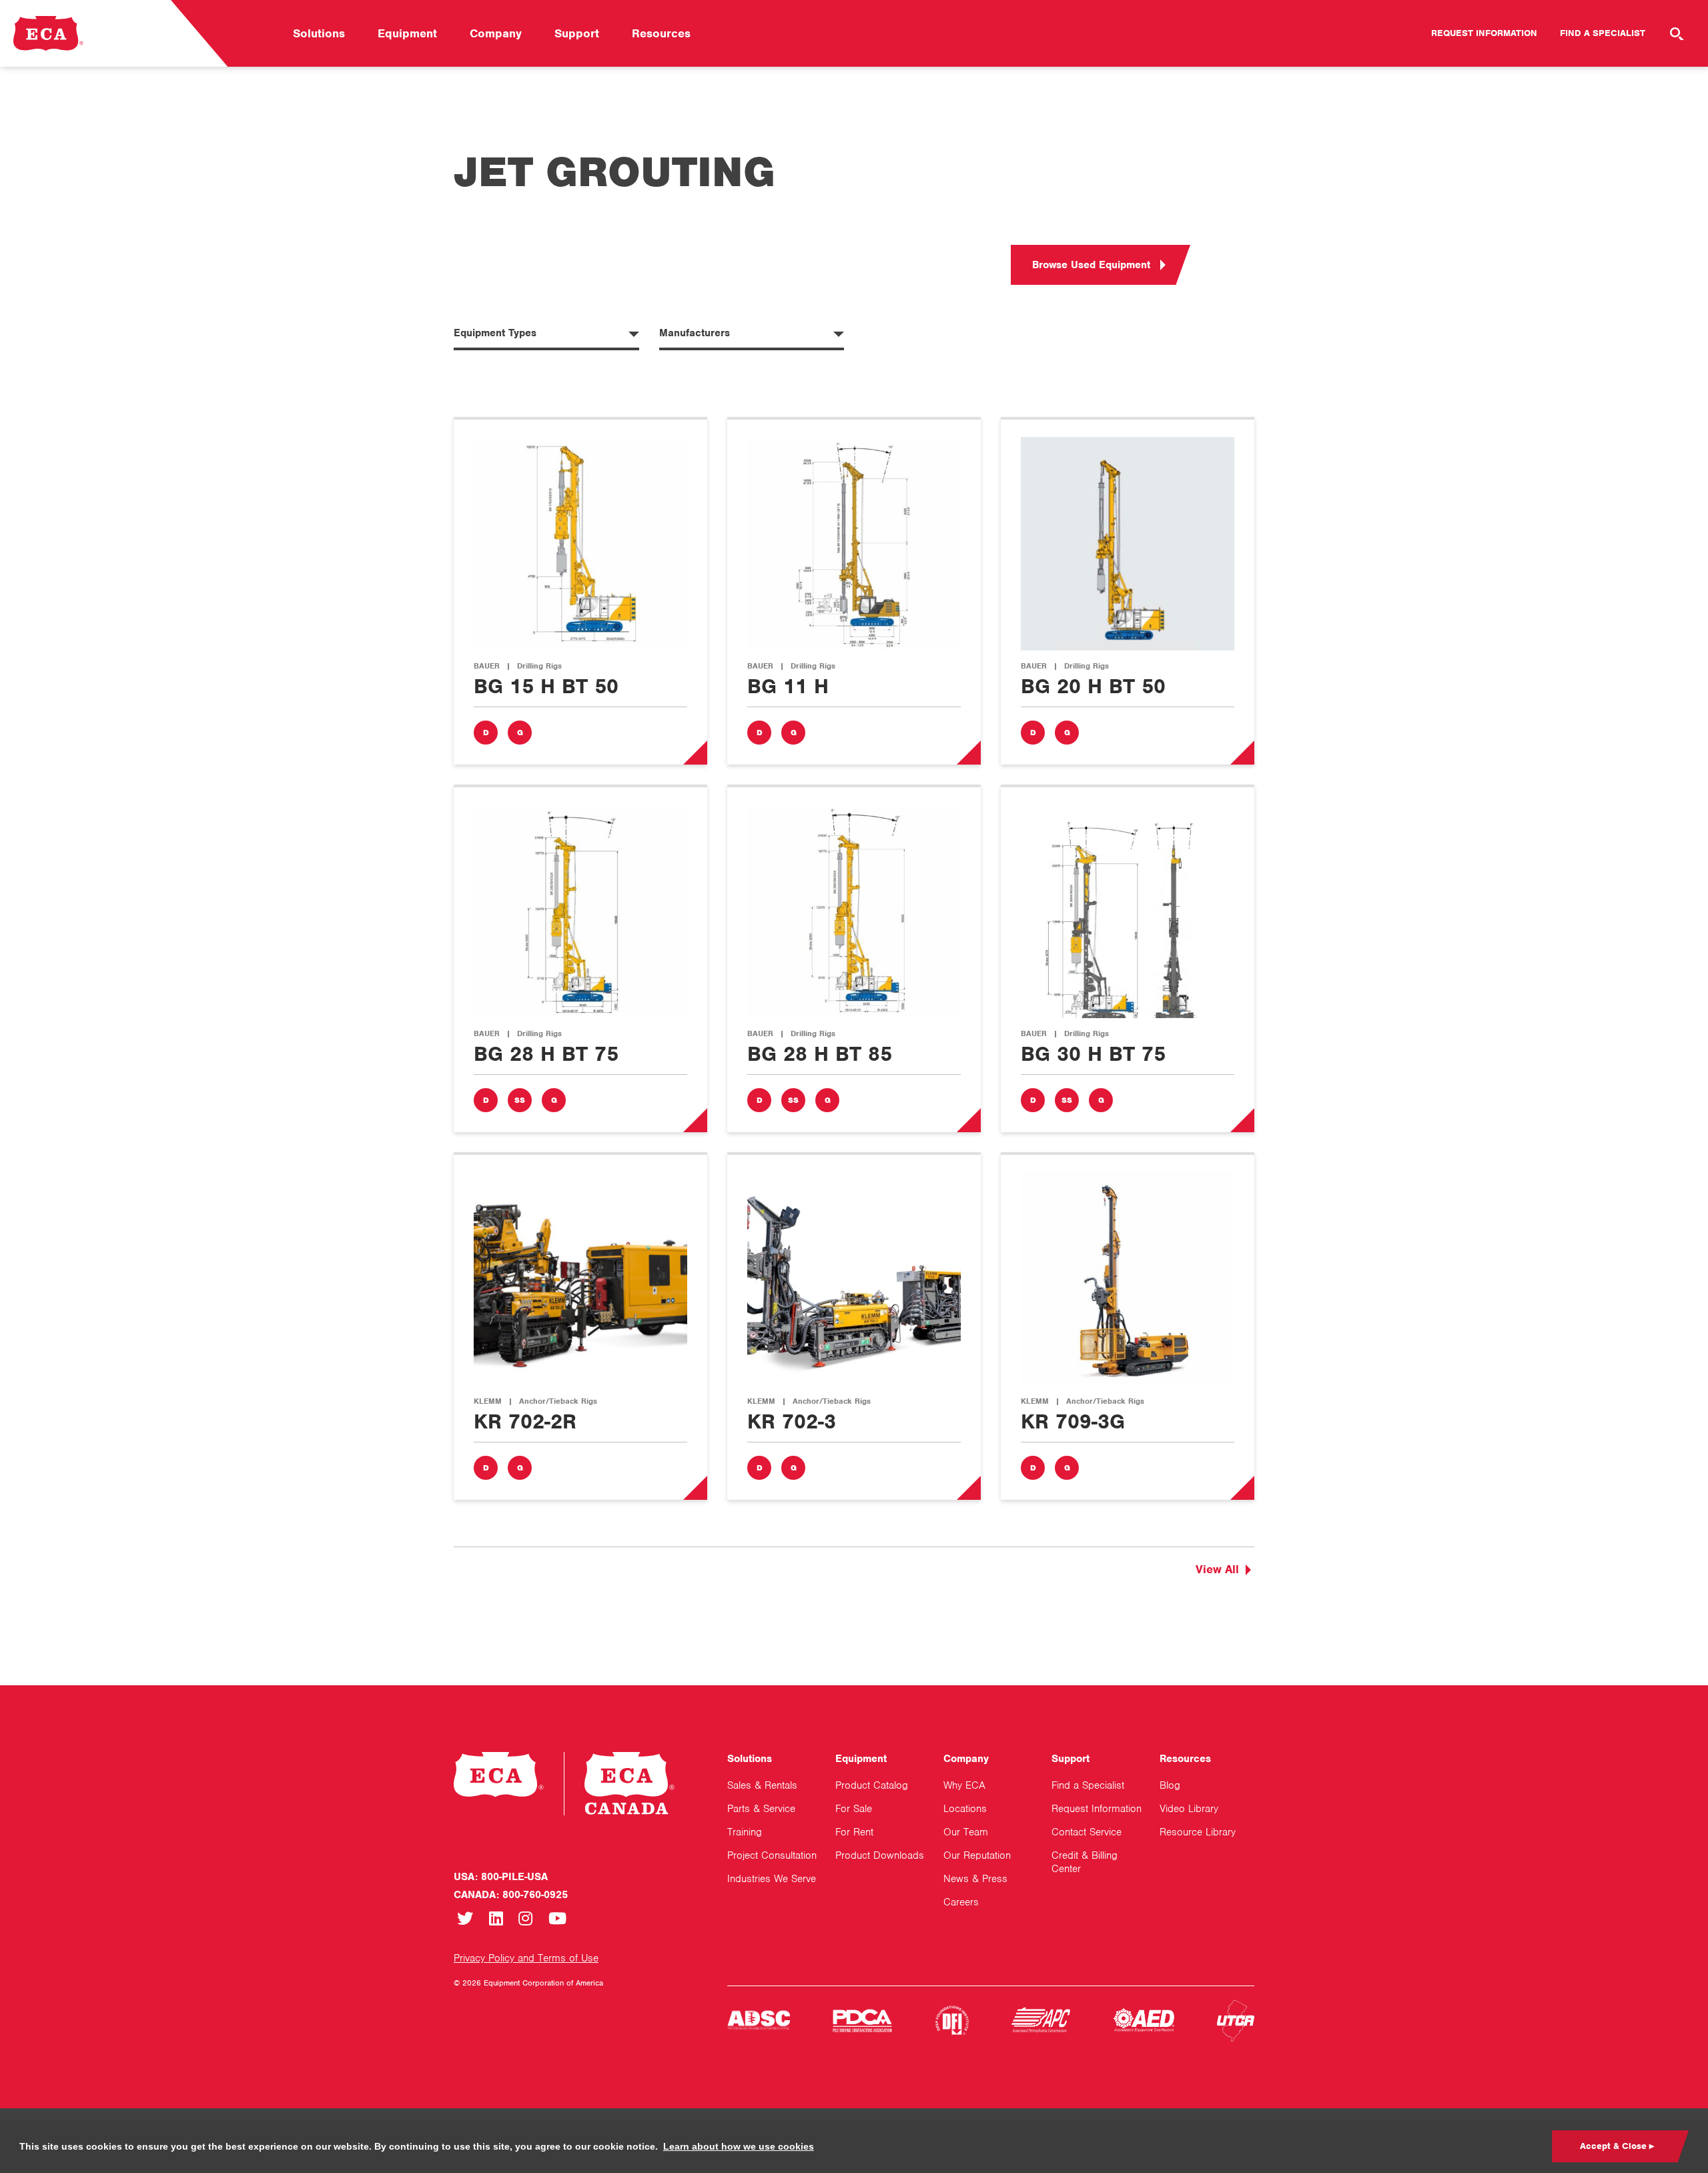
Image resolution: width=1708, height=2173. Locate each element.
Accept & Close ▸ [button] (1617, 2146)
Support (577, 33)
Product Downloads (880, 1855)
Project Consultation (772, 1855)
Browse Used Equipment (1091, 265)
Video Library (1189, 1809)
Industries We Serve (772, 1879)
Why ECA (964, 1785)
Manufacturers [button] (695, 333)
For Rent (854, 1832)
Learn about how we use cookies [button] (739, 2146)
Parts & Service (761, 1809)
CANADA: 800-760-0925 (511, 1895)
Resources (661, 33)
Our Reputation (977, 1855)
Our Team (966, 1832)
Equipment (407, 33)
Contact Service (1087, 1832)
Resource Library (1198, 1832)
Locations (965, 1809)
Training (745, 1832)
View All (1217, 1569)
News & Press (975, 1879)
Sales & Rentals (762, 1785)
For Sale (854, 1809)
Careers (961, 1902)
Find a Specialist (1603, 33)
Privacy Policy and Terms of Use (526, 1958)
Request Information (1484, 33)
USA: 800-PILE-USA (501, 1877)
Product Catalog (872, 1785)
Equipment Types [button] (495, 333)
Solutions (319, 33)
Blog (1170, 1785)
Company (496, 33)
